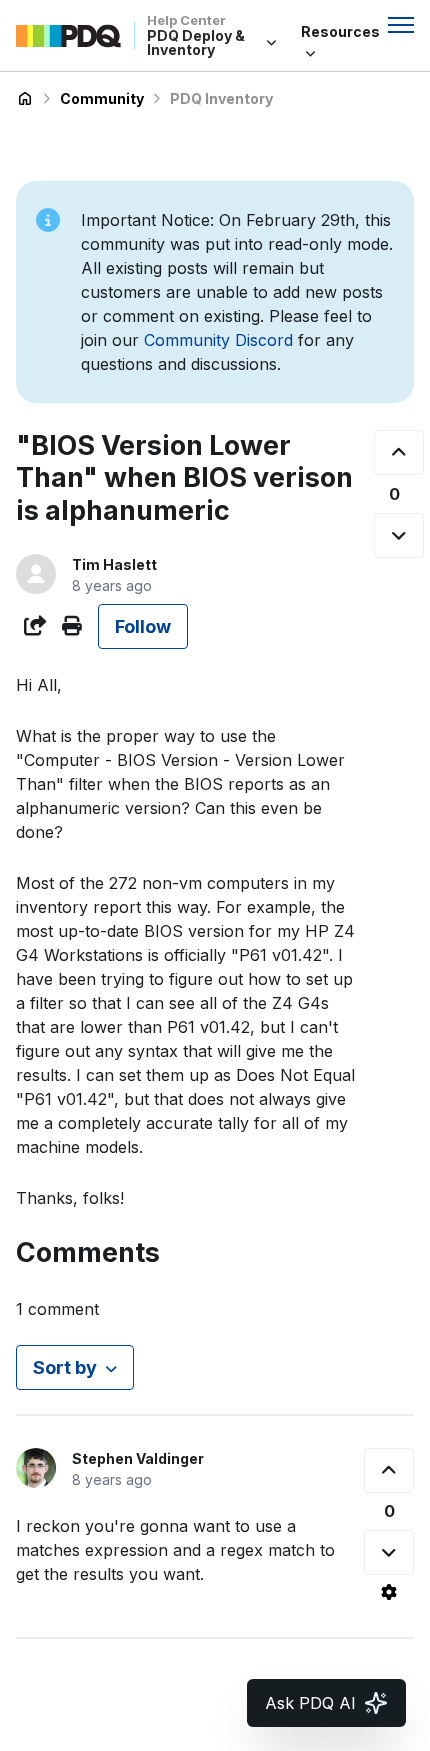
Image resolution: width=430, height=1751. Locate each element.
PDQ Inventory (221, 98)
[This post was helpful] (399, 452)
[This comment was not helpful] (389, 1552)
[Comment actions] (389, 1592)
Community (102, 98)
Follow (143, 626)
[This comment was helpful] (389, 1470)
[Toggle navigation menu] (401, 25)
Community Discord (218, 340)
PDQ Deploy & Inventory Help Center (25, 99)
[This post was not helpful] (399, 535)
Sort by (65, 1367)
